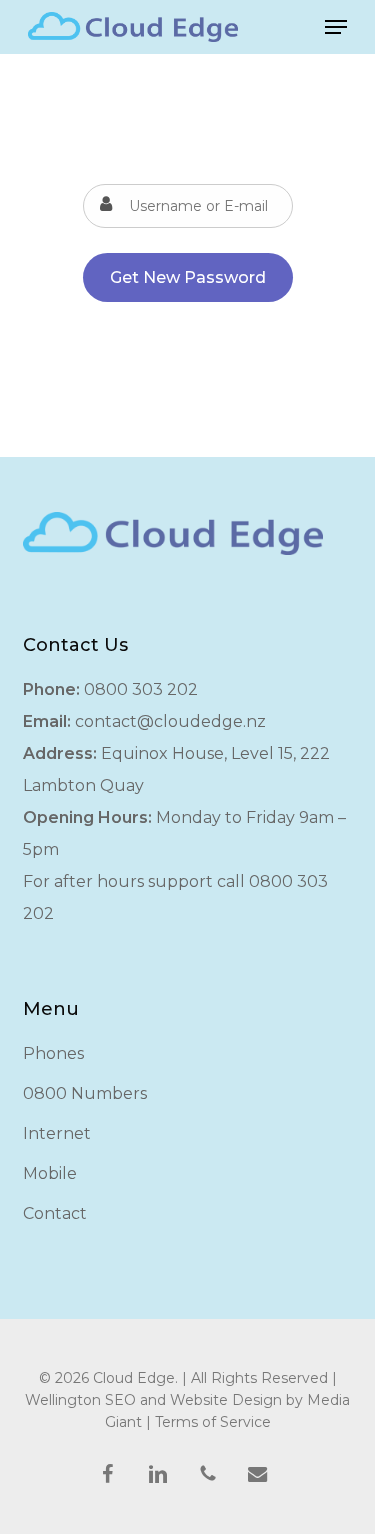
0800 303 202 (141, 689)
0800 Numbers (85, 1093)
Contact (55, 1213)
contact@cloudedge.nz (170, 721)
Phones (53, 1053)
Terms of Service (213, 1422)
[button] (336, 27)
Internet (57, 1133)
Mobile (50, 1173)
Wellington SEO (80, 1400)
